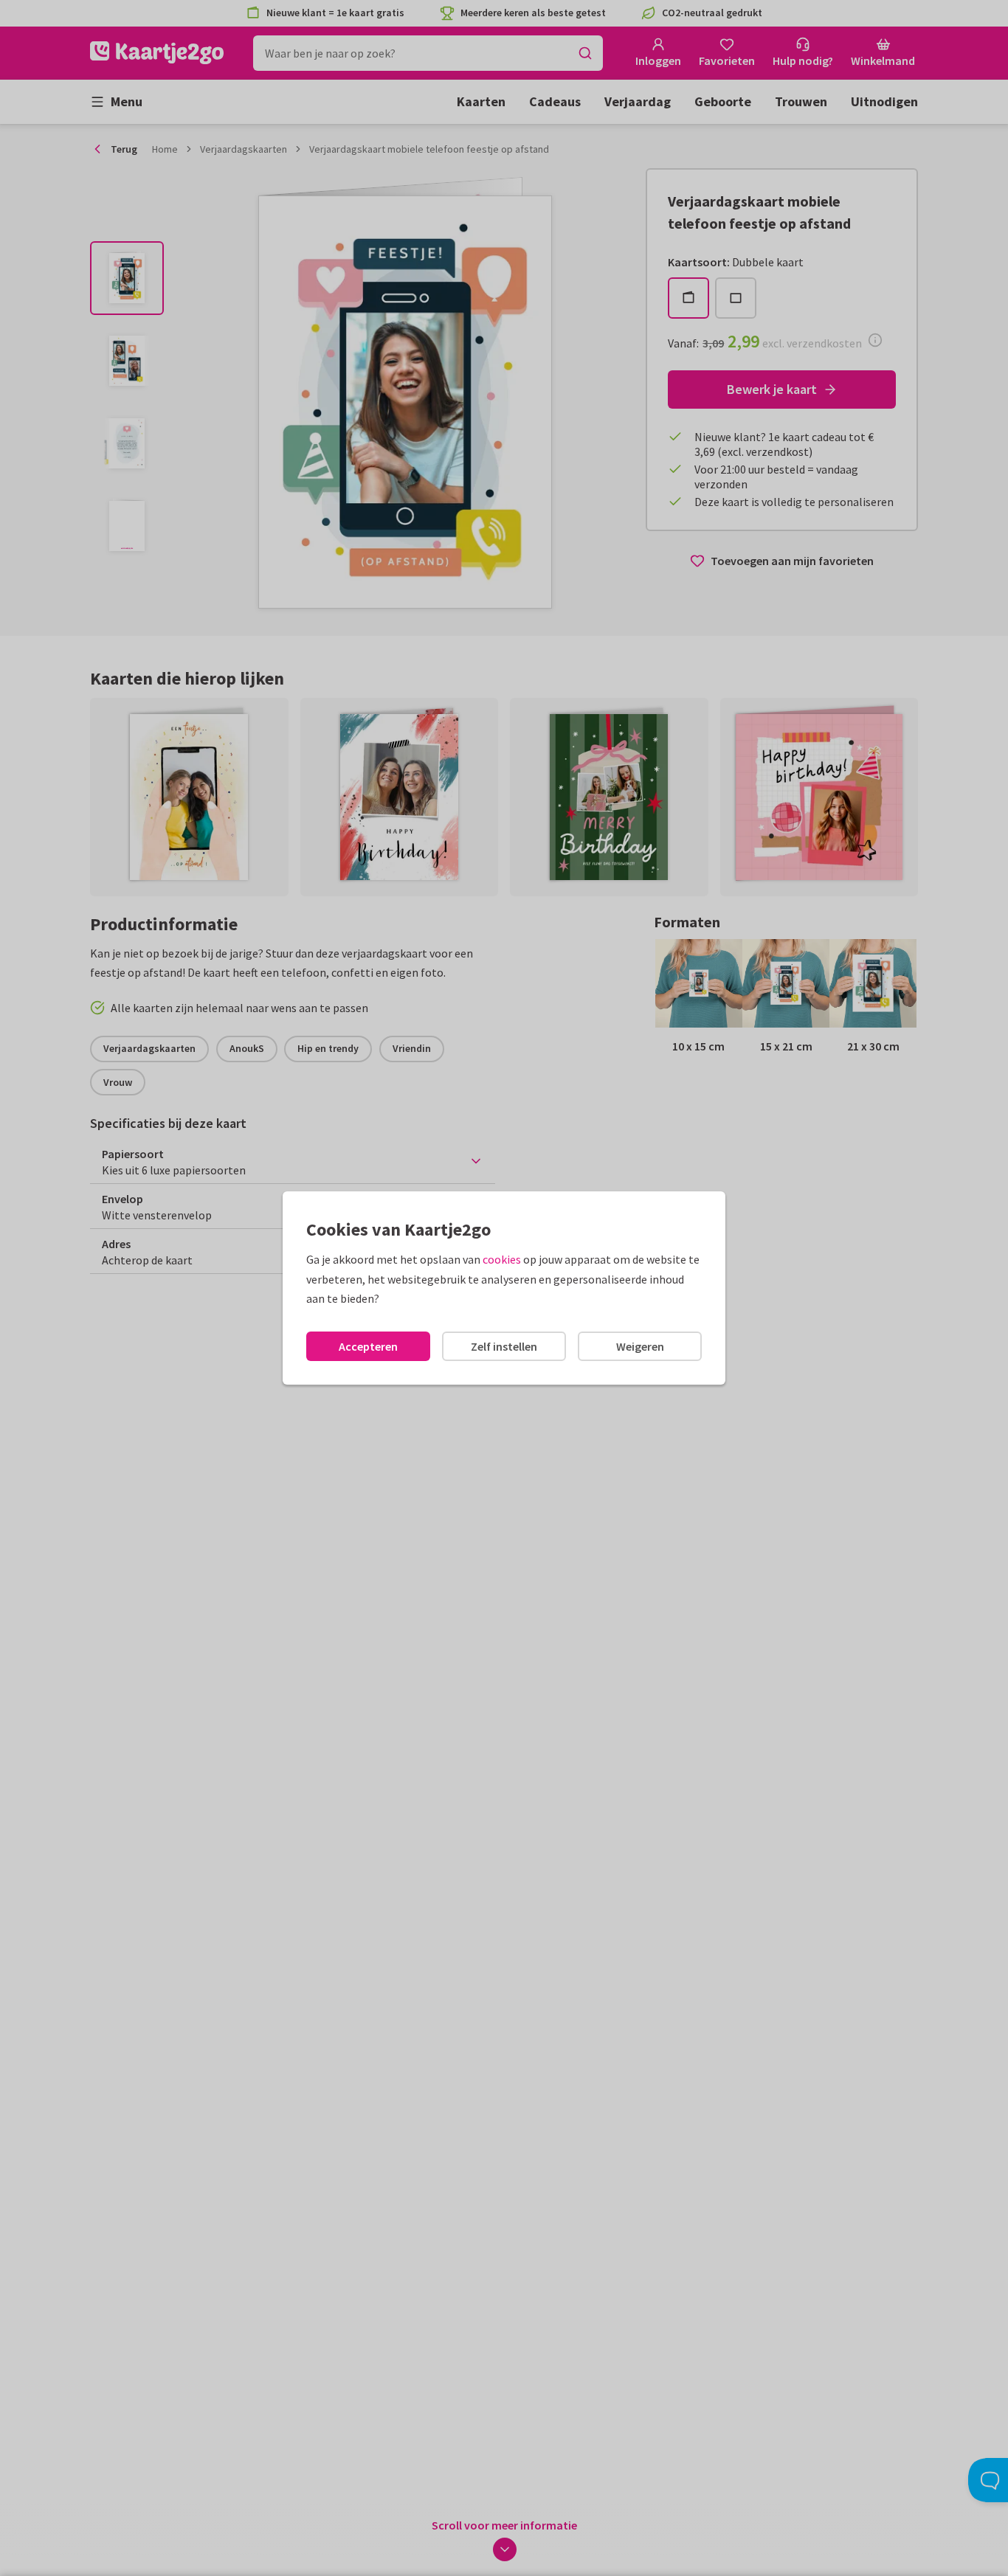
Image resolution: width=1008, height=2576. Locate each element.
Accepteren (368, 1346)
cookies (502, 1259)
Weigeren (640, 1346)
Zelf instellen (504, 1346)
